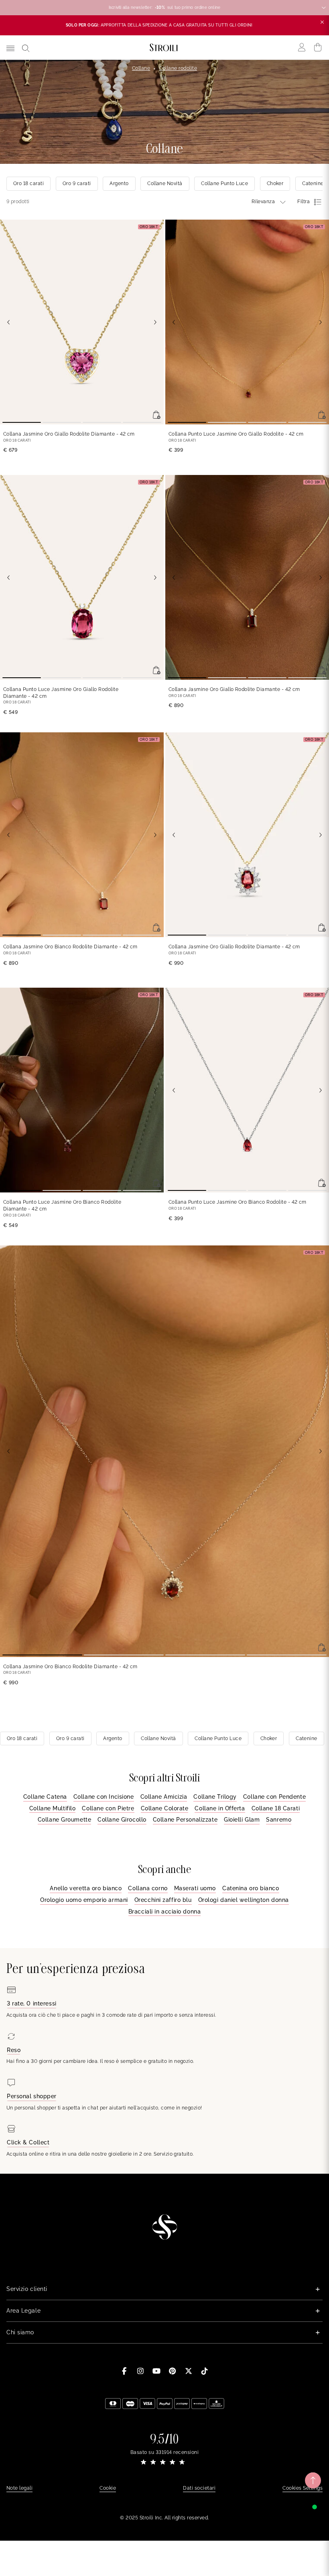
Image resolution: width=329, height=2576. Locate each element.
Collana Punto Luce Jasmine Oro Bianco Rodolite (238, 1202)
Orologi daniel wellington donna (244, 1900)
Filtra (304, 202)
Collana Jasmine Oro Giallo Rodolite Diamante (69, 434)
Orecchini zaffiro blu (163, 1900)
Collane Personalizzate (185, 1820)
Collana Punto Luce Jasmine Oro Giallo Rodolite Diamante (61, 693)
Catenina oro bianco (251, 1888)
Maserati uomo (195, 1888)
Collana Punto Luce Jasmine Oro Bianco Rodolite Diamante (62, 1205)
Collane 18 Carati (276, 1808)
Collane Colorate (165, 1808)
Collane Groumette (65, 1820)
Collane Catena (45, 1797)
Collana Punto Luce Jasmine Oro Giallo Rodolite (236, 434)
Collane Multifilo (53, 1808)
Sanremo (279, 1820)
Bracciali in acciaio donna (165, 1912)
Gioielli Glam (242, 1820)
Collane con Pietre (108, 1808)
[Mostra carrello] (318, 47)
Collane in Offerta (220, 1808)
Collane (141, 68)
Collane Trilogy (215, 1797)
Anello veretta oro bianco (86, 1888)
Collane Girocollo (122, 1820)
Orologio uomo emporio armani (84, 1900)
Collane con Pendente (274, 1797)
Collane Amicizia (164, 1797)
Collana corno (148, 1888)
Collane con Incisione (104, 1797)
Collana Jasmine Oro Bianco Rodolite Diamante (70, 947)
